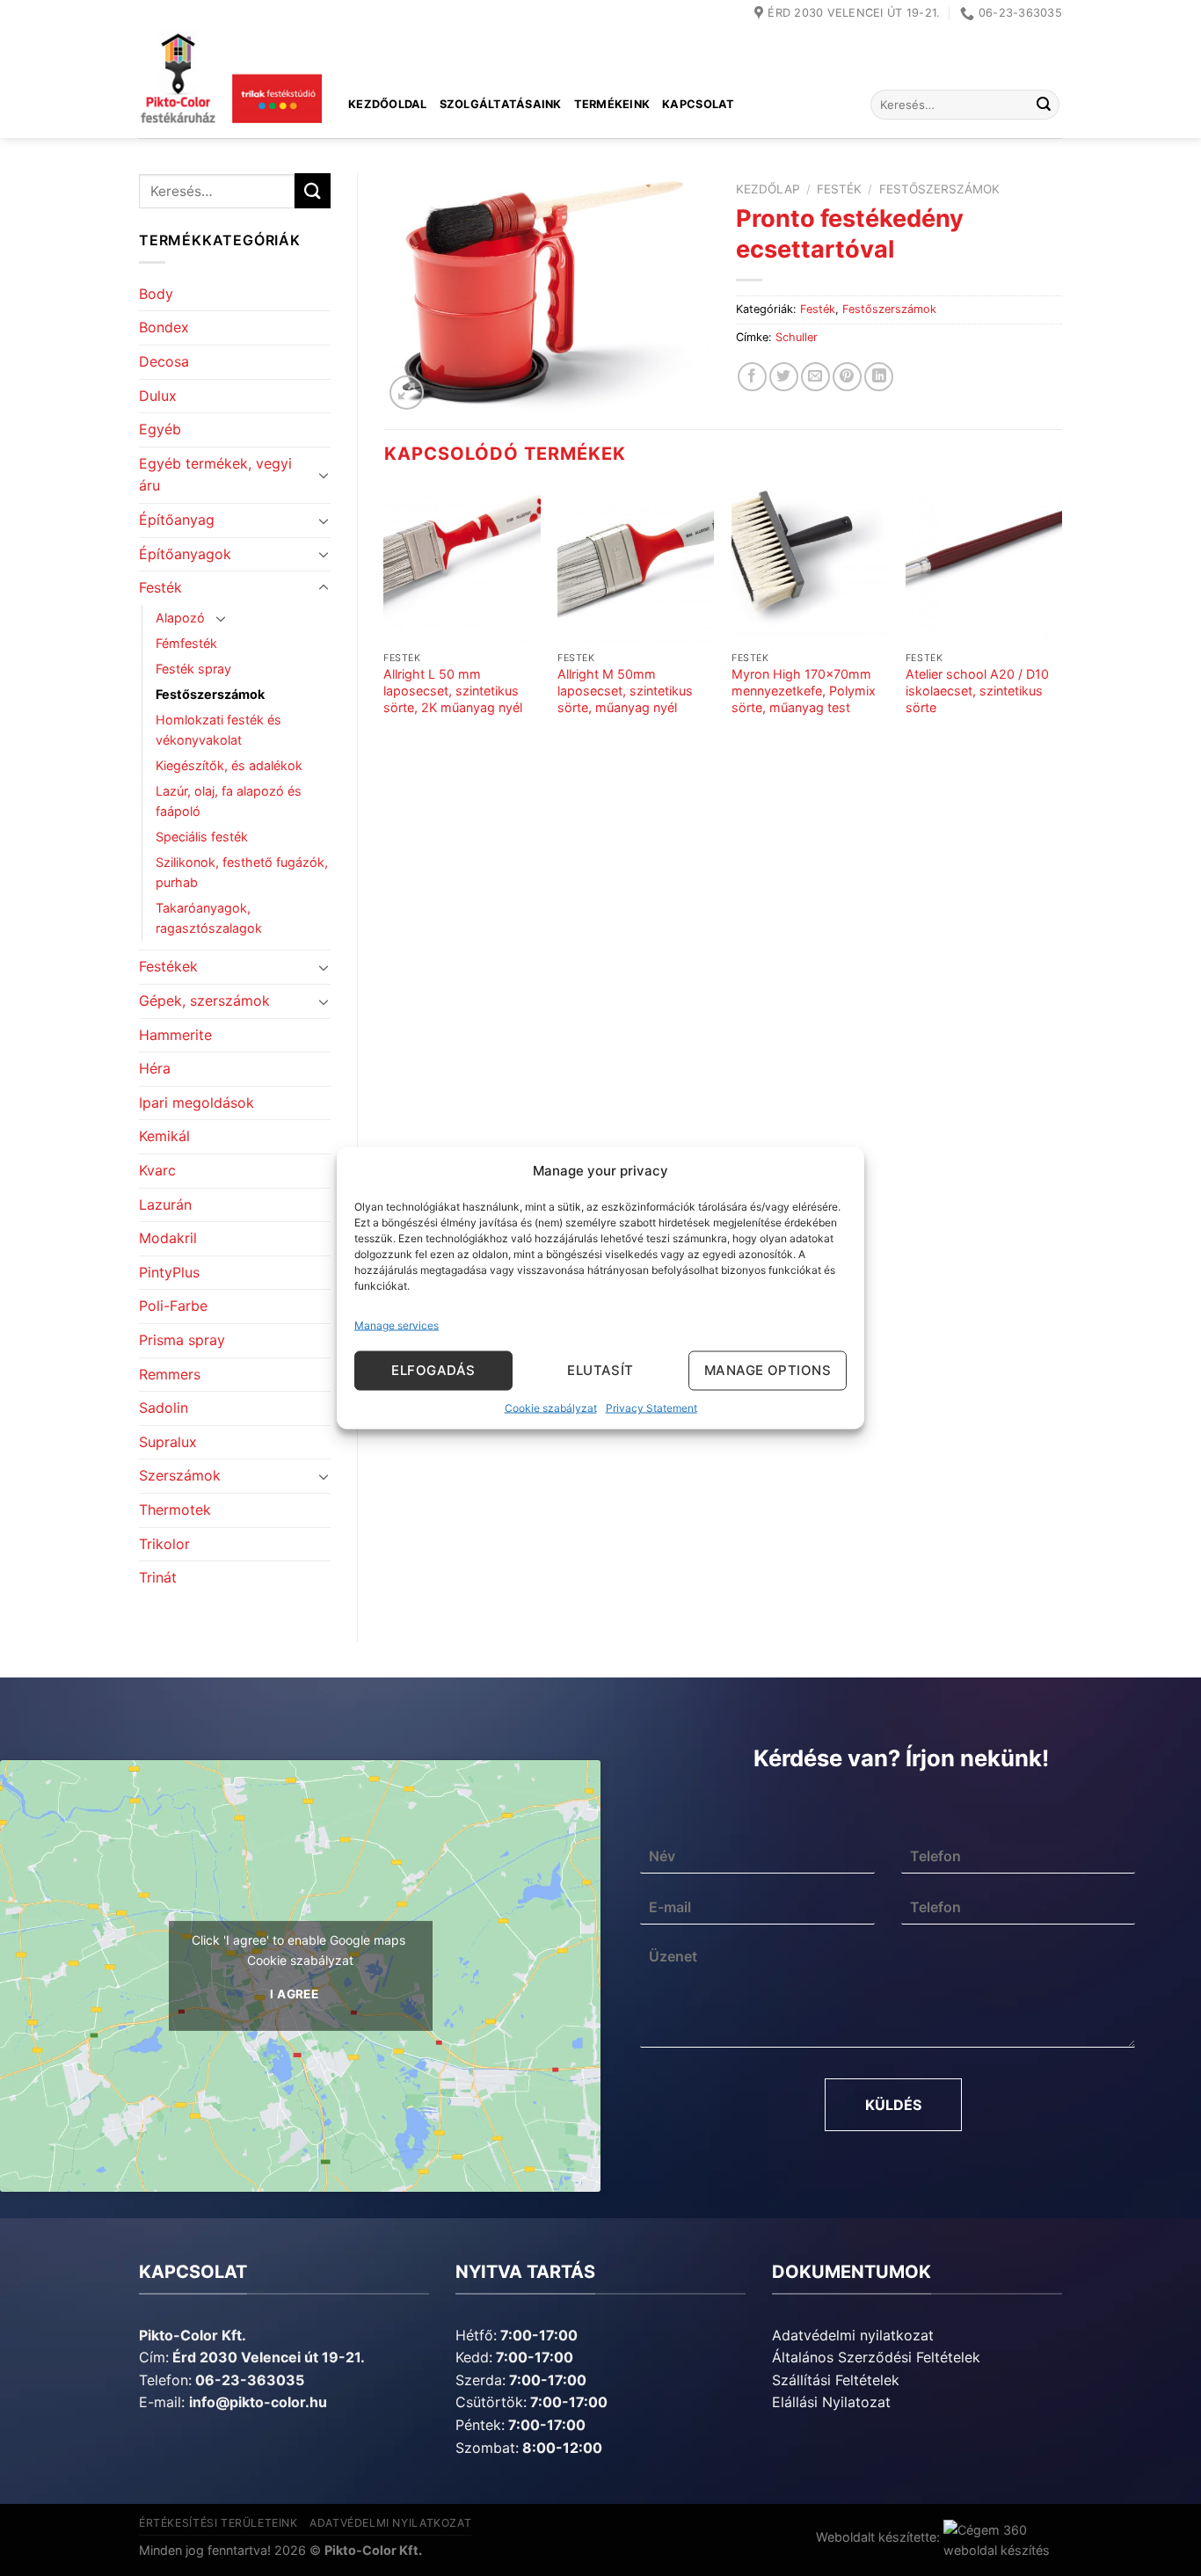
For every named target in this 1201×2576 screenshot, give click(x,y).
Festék (160, 587)
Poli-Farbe (173, 1306)
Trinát (158, 1577)
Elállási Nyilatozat (831, 2402)
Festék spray (193, 669)
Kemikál (164, 1136)
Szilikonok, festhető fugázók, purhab (242, 872)
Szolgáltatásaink (501, 104)
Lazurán (165, 1204)
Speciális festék (202, 837)
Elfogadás (433, 1370)
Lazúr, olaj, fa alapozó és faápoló (229, 801)
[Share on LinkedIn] (879, 377)
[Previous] (385, 626)
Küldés (893, 2105)
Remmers (170, 1374)
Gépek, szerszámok (204, 1001)
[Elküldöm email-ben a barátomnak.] (815, 377)
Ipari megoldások (197, 1102)
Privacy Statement (651, 1407)
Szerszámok (180, 1475)
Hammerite (175, 1035)
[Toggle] (324, 475)
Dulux (158, 396)
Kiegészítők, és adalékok (229, 765)
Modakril (168, 1238)
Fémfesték (186, 643)
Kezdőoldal (388, 104)
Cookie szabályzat (551, 1407)
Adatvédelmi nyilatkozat (853, 2335)
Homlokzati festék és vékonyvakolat (218, 730)
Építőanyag (177, 520)
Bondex (164, 327)
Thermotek (175, 1510)
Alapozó (180, 618)
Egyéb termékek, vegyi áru (215, 475)
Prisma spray (182, 1340)
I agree (294, 1994)
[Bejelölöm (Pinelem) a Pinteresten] (847, 377)
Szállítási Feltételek (836, 2380)
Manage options (768, 1370)
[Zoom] (407, 393)
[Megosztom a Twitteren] (784, 377)
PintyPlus (169, 1272)
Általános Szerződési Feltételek (876, 2357)
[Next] (1061, 626)
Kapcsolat (698, 104)
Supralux (168, 1442)
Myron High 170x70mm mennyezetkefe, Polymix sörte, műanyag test (804, 690)
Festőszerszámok (210, 694)
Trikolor (164, 1544)
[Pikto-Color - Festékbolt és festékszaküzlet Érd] (230, 83)
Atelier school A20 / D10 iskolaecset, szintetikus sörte (977, 690)
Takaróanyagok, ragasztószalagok (209, 918)
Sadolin (164, 1408)
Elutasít (600, 1370)
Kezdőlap (768, 189)
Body (156, 294)
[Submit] (1044, 105)
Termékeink (612, 104)
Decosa (164, 361)
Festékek (168, 966)
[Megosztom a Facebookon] (752, 377)
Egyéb (160, 429)
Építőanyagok (185, 554)
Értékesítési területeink (218, 2523)
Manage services (397, 1324)
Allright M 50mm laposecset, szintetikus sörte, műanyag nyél (625, 690)
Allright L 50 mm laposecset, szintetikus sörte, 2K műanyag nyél (453, 690)
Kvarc (157, 1170)
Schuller (797, 337)
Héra (155, 1068)
